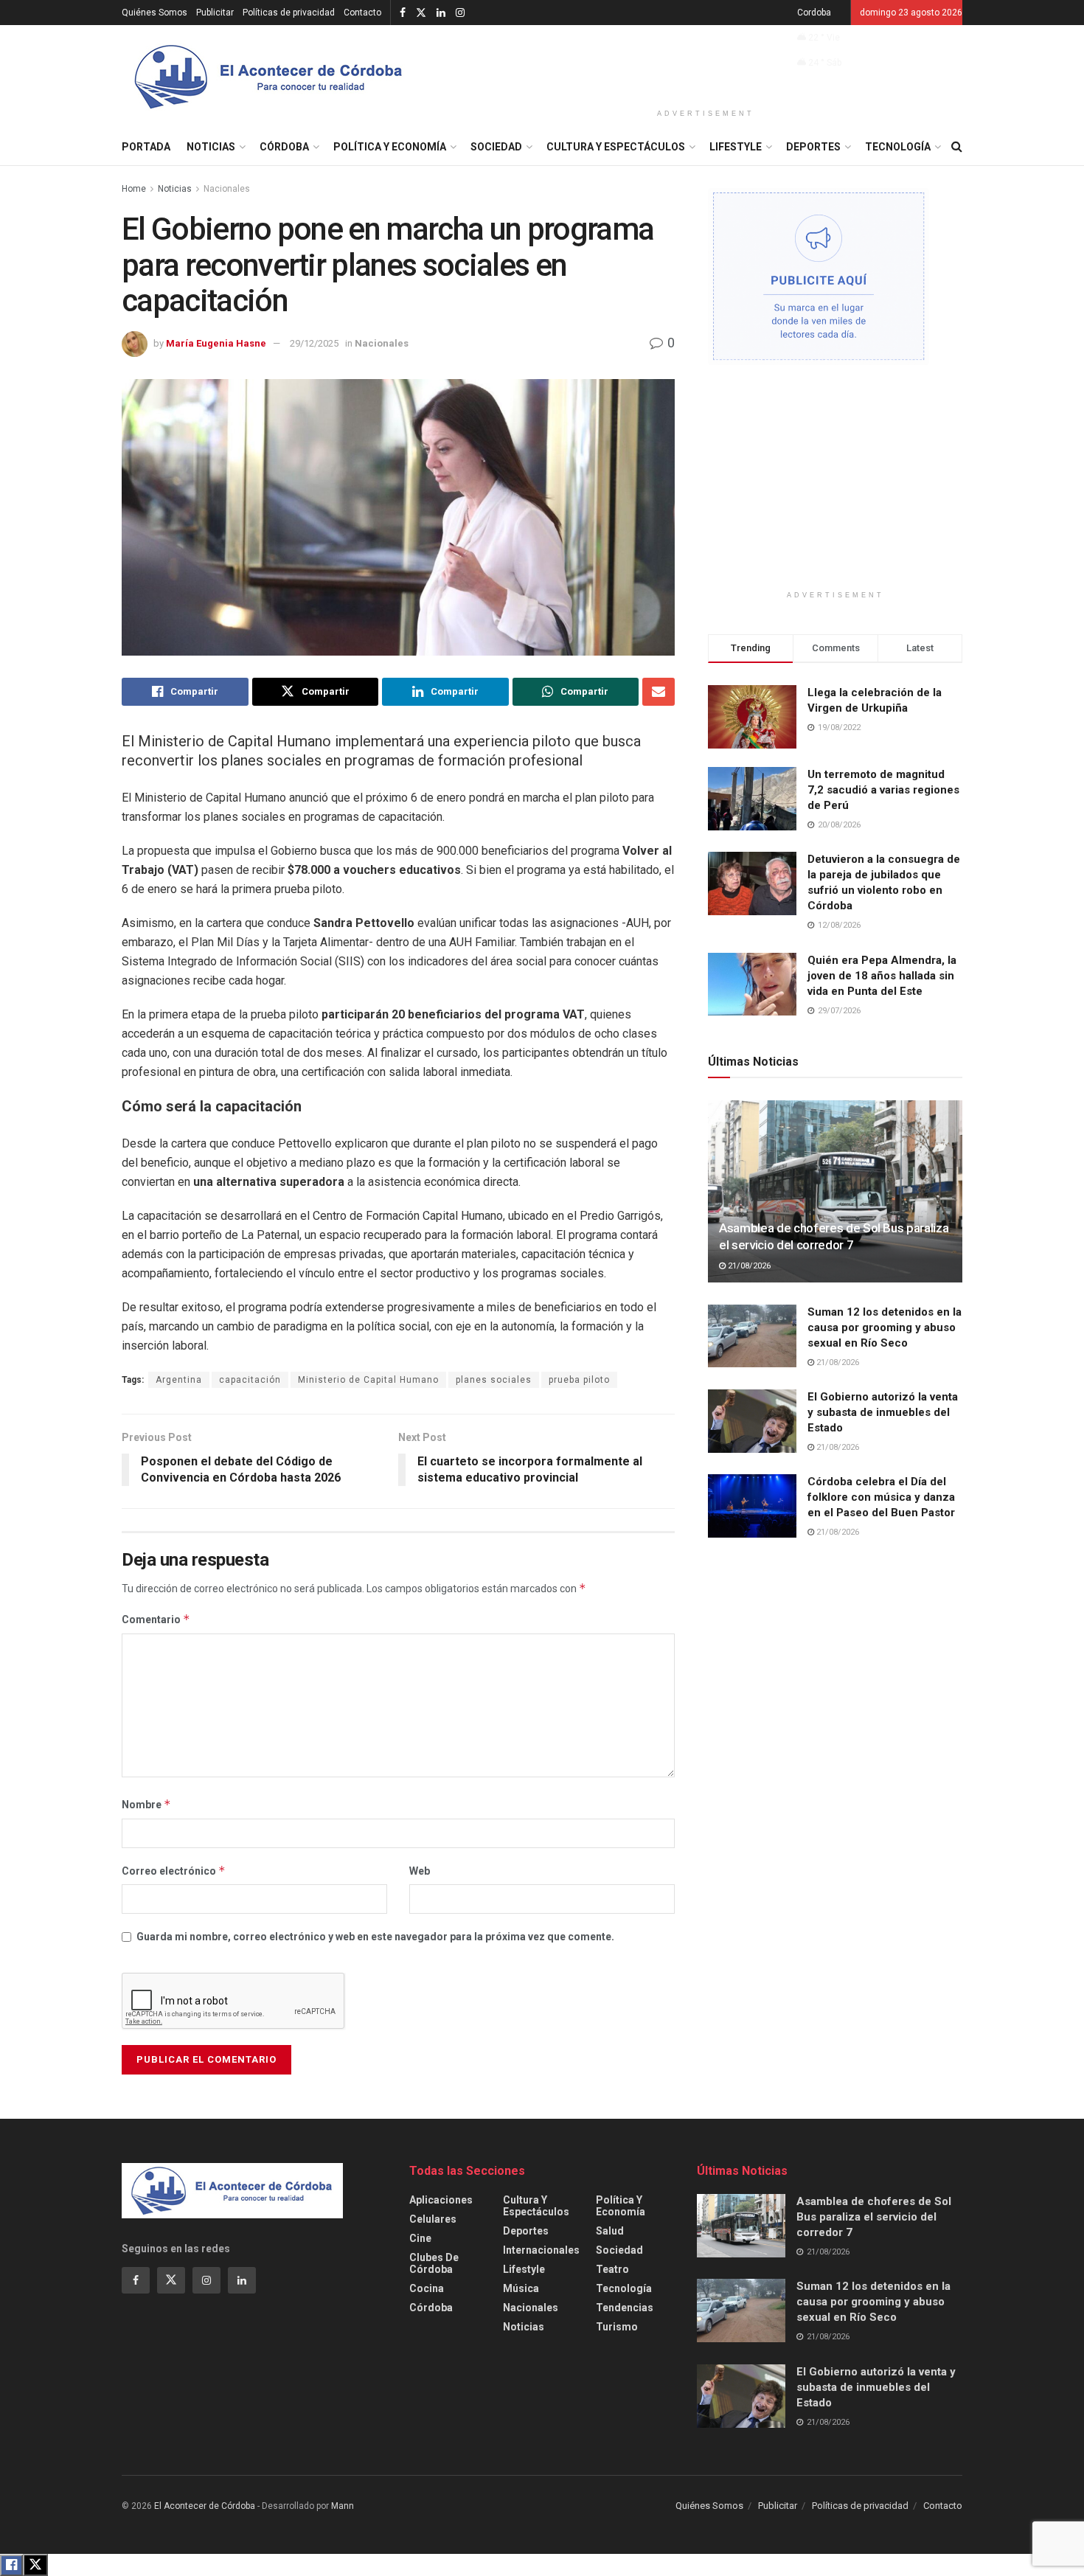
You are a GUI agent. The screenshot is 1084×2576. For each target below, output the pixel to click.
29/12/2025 (314, 343)
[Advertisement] (706, 64)
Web (420, 1871)
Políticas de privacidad (289, 13)
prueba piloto (579, 1380)
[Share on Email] (659, 692)
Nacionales (227, 189)
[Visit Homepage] (269, 77)
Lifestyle (736, 147)
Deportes (813, 147)
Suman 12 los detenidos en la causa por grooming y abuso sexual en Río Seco (885, 1327)
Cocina (427, 2288)
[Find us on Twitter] (421, 13)
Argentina (179, 1380)
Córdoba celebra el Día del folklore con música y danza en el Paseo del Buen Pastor (881, 1497)
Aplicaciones (441, 2200)
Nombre (146, 1804)
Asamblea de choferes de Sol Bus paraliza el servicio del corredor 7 (874, 2217)
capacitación (250, 1380)
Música (521, 2288)
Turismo (617, 2327)
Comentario (156, 1619)
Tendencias (625, 2308)
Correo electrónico (174, 1871)
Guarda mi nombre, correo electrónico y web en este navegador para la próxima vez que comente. (375, 1937)
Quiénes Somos (154, 13)
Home (134, 189)
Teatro (612, 2269)
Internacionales (541, 2250)
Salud (610, 2231)
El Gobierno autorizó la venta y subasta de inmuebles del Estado (883, 1412)
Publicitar (215, 13)
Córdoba (284, 147)
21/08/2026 (748, 1266)
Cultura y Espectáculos (616, 147)
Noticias (211, 147)
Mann (343, 2506)
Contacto (362, 13)
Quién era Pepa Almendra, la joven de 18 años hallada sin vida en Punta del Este (882, 976)
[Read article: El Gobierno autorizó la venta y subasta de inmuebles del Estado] (752, 1421)
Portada (146, 147)
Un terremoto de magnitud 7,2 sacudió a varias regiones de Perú (883, 790)
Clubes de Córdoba (434, 2263)
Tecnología (898, 147)
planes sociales (494, 1380)
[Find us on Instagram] (460, 13)
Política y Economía (390, 147)
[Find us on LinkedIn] (441, 13)
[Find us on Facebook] (403, 13)
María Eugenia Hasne (216, 343)
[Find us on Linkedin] (242, 2280)
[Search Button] (957, 147)
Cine (420, 2238)
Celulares (433, 2219)
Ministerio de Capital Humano (368, 1380)
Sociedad (496, 147)
